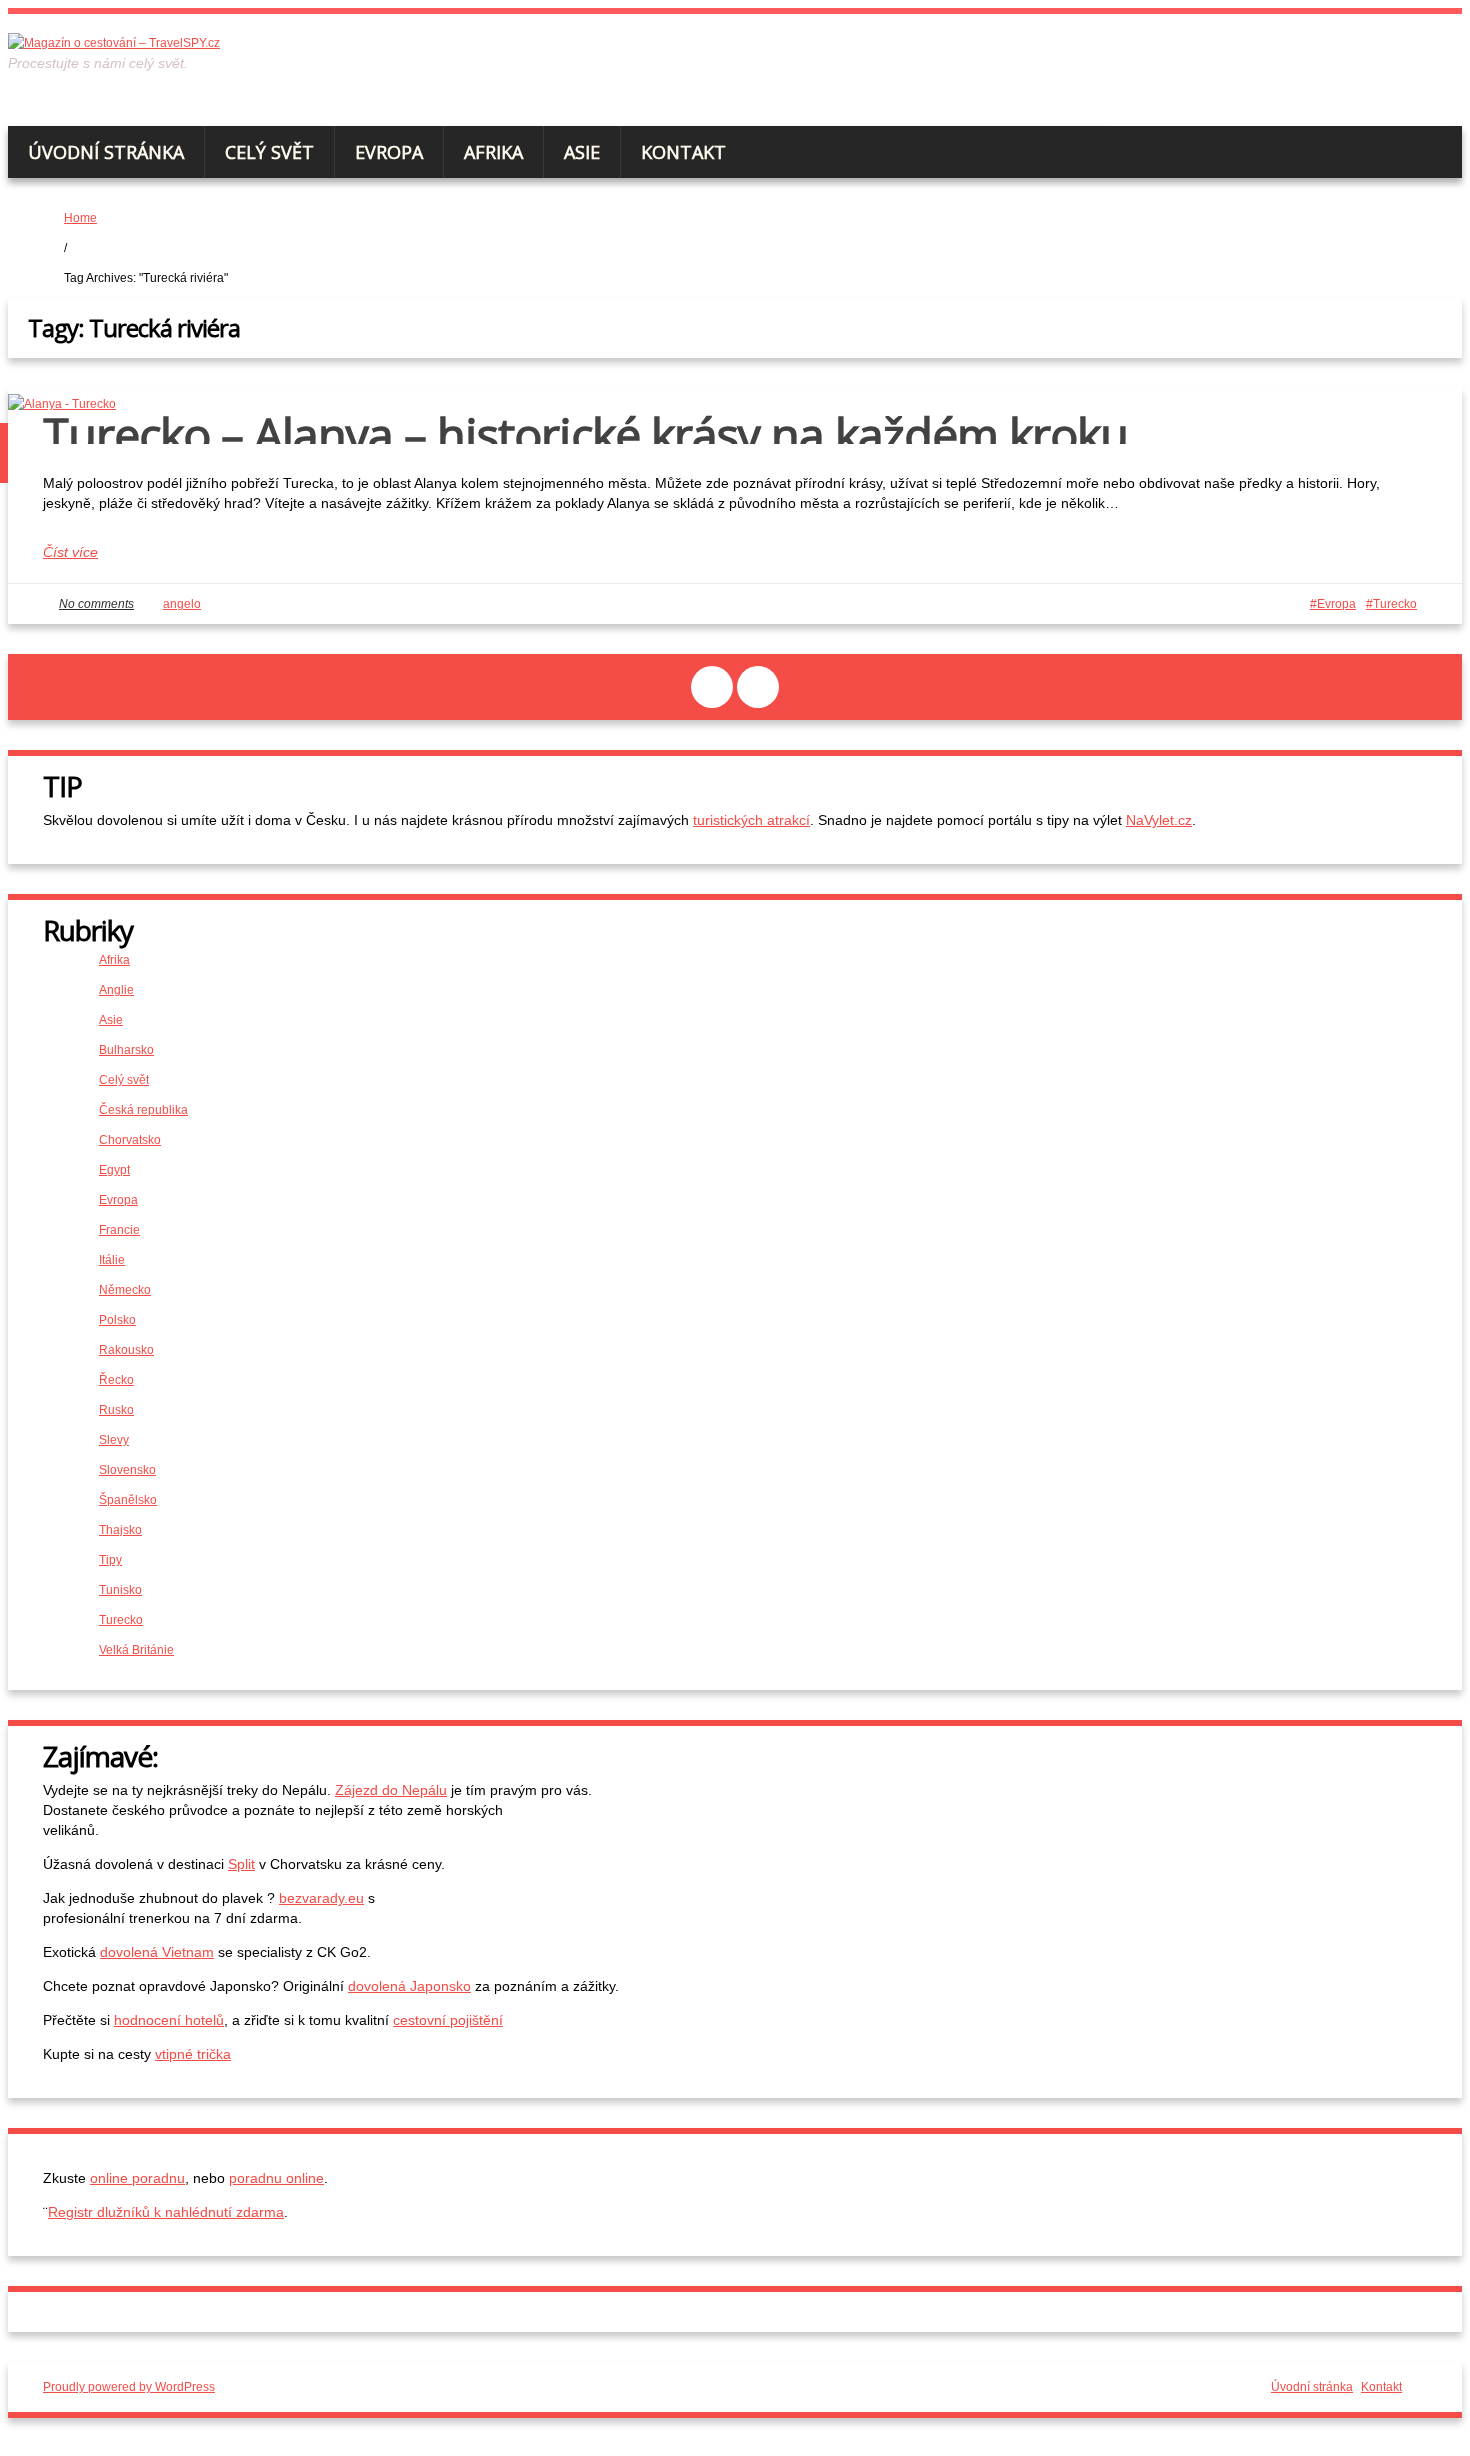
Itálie (112, 1260)
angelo (182, 604)
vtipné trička (193, 2054)
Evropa (389, 152)
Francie (119, 1230)
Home (80, 218)
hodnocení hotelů (169, 2020)
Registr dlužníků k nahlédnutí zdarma (166, 2212)
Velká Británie (136, 1650)
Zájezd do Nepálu (391, 1790)
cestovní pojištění (448, 2020)
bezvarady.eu (321, 1898)
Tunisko (120, 1590)
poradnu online (276, 2178)
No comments (96, 604)
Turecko (1395, 604)
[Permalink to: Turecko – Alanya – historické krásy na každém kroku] (62, 404)
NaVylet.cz (1159, 820)
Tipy (110, 1560)
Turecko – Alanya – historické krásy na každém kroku (585, 434)
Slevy (114, 1440)
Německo (125, 1290)
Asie (582, 152)
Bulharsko (126, 1050)
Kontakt (683, 152)
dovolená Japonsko (409, 1986)
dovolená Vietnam (157, 1952)
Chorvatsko (130, 1140)
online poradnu (137, 2178)
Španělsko (128, 1500)
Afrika (493, 152)
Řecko (116, 1380)
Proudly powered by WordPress (129, 2387)
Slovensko (127, 1470)
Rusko (116, 1410)
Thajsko (120, 1530)
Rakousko (126, 1350)
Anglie (116, 990)
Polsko (117, 1320)
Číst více (70, 552)
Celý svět (269, 152)
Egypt (114, 1170)
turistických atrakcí (751, 820)
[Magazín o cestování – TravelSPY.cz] (114, 43)
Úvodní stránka (106, 152)
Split (241, 1864)
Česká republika (143, 1110)
